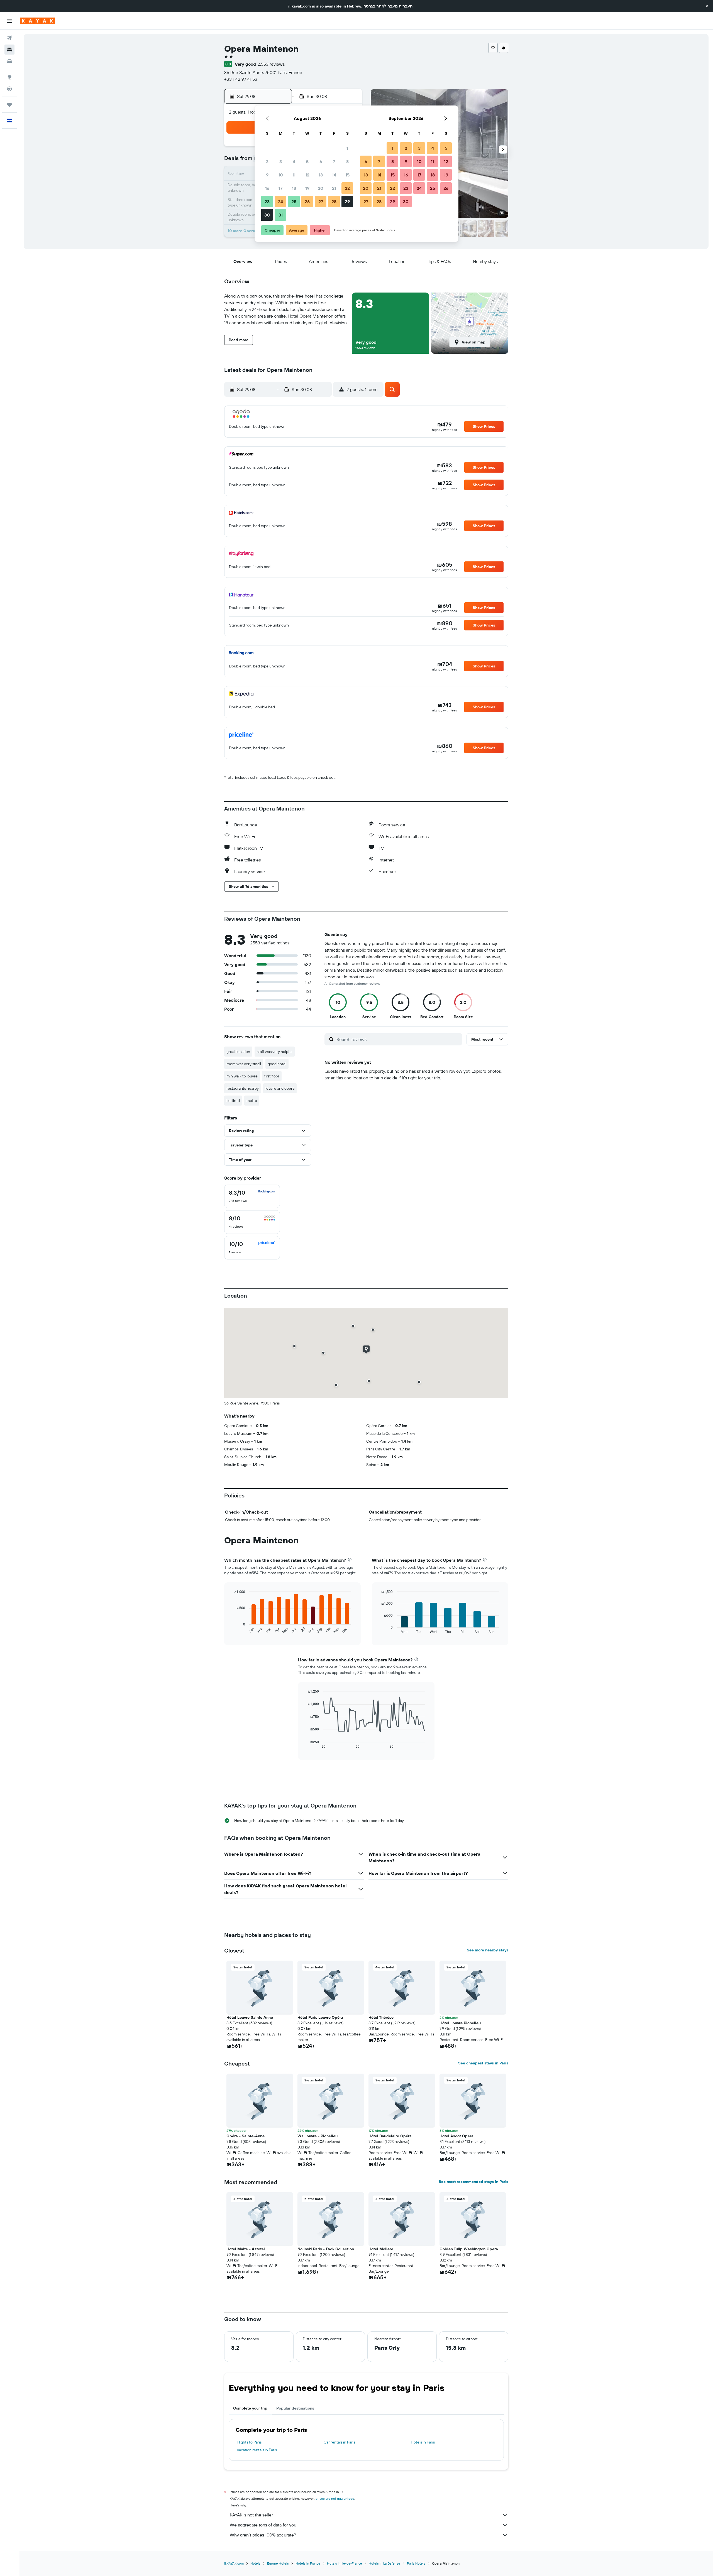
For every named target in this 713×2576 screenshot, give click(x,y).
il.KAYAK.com (234, 2563)
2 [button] (267, 161)
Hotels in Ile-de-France (345, 2563)
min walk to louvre (242, 1076)
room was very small (244, 1064)
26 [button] (307, 202)
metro (252, 1101)
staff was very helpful (275, 1052)
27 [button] (321, 202)
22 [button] (347, 188)
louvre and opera (280, 1088)
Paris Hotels (416, 2563)
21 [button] (334, 188)
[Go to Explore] (9, 77)
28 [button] (334, 202)
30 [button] (267, 215)
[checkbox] (252, 1196)
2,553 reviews (271, 64)
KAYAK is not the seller (251, 2515)
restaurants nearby (243, 1088)
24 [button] (280, 202)
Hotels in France (308, 2563)
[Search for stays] (9, 50)
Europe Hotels (278, 2563)
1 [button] (347, 148)
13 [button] (321, 175)
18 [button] (294, 188)
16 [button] (267, 188)
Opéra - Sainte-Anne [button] (246, 2136)
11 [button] (294, 175)
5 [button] (307, 161)
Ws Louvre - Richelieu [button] (318, 2136)
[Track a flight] (9, 89)
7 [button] (334, 161)
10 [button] (281, 175)
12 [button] (307, 175)
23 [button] (267, 202)
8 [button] (347, 161)
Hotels (255, 2563)
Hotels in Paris (423, 2442)
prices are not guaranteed (335, 2498)
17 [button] (280, 188)
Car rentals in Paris (339, 2442)
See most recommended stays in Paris (473, 2182)
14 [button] (334, 175)
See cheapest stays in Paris (483, 2063)
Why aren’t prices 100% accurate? (263, 2535)
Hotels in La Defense (384, 2563)
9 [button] (267, 175)
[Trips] (9, 105)
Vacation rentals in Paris (257, 2450)
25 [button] (294, 202)
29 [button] (347, 202)
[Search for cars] (9, 61)
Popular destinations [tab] (295, 2408)
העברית (406, 6)
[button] (707, 6)
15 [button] (347, 175)
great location (238, 1052)
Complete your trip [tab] (250, 2408)
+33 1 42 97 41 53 (241, 79)
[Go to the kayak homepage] (37, 21)
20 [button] (321, 188)
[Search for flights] (9, 38)
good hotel (277, 1064)
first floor (272, 1076)
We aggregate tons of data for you (263, 2525)
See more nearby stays (488, 1950)
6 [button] (321, 161)
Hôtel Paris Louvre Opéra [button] (320, 2017)
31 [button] (281, 215)
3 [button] (281, 161)
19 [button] (307, 188)
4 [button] (294, 161)
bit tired (233, 1101)
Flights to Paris (249, 2442)
